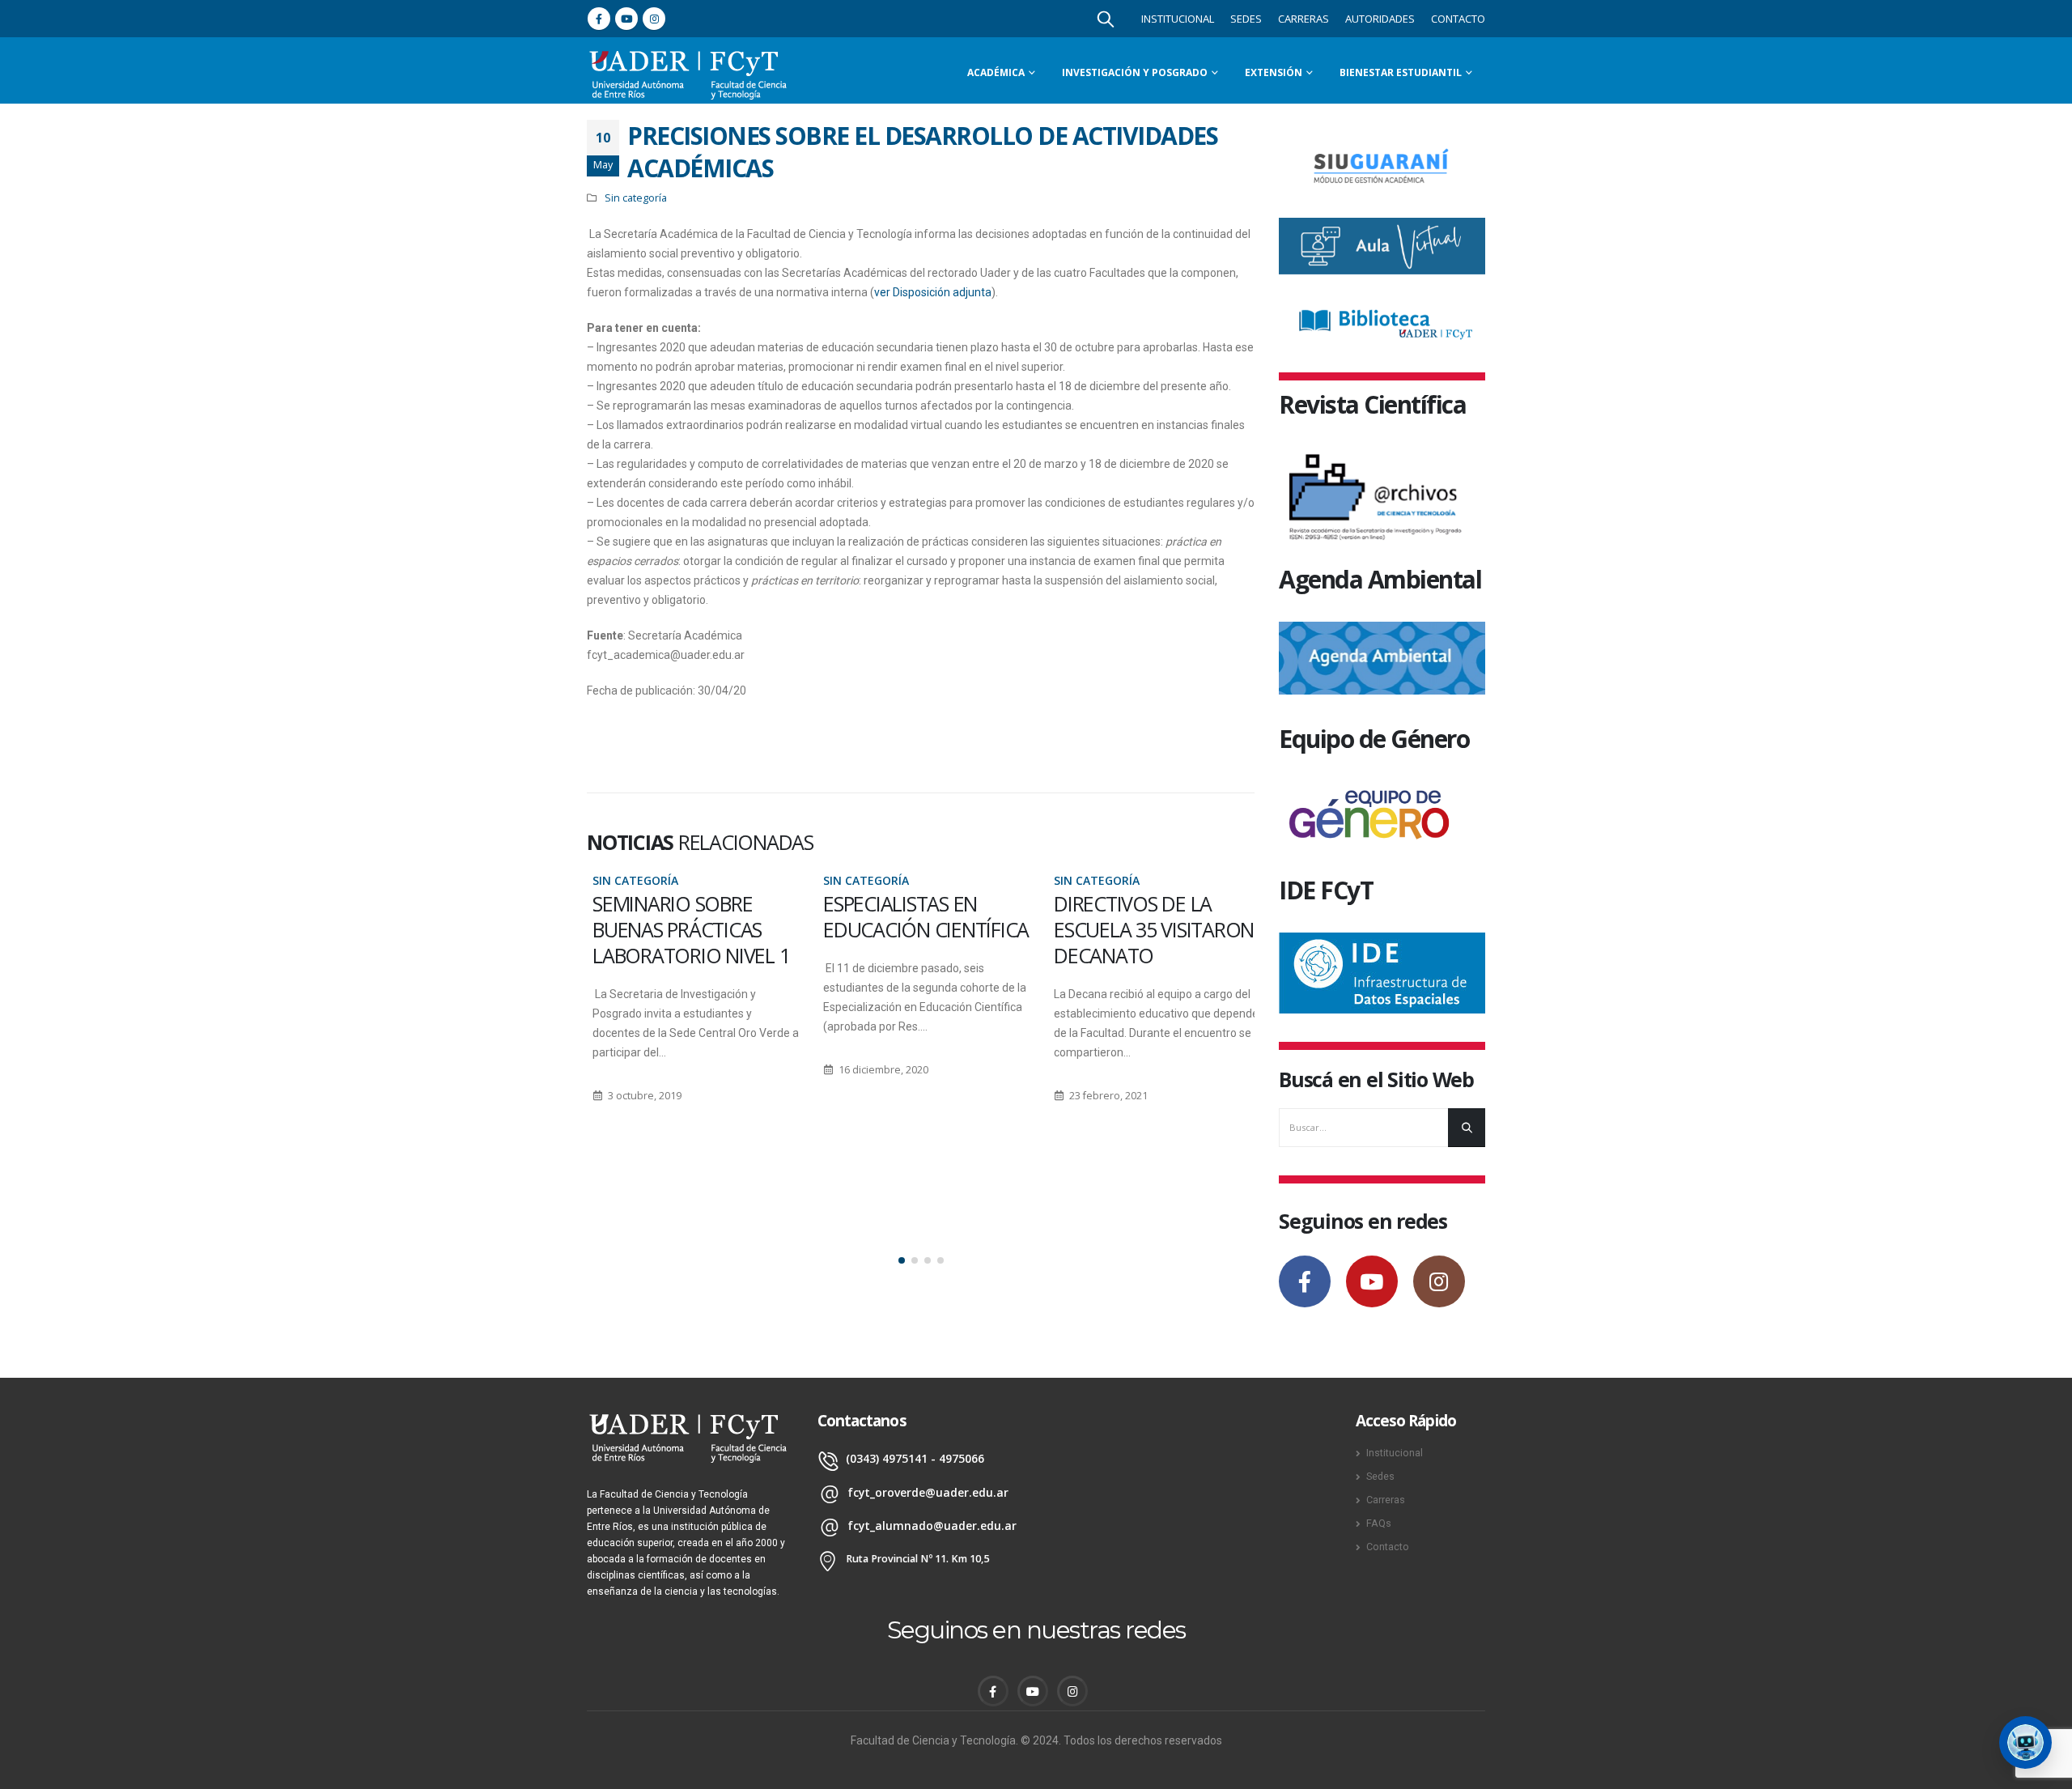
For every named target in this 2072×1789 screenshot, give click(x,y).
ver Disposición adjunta (933, 292)
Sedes (1246, 19)
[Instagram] (654, 19)
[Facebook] (599, 19)
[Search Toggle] (1106, 19)
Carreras (1303, 19)
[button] (902, 1260)
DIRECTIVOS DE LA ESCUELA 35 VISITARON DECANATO (1148, 929)
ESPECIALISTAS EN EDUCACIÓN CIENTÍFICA (920, 916)
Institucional (1178, 19)
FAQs (1379, 1523)
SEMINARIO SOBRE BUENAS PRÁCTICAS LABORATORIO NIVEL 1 (685, 929)
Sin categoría (636, 198)
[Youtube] (626, 19)
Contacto (1458, 19)
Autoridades (1380, 19)
